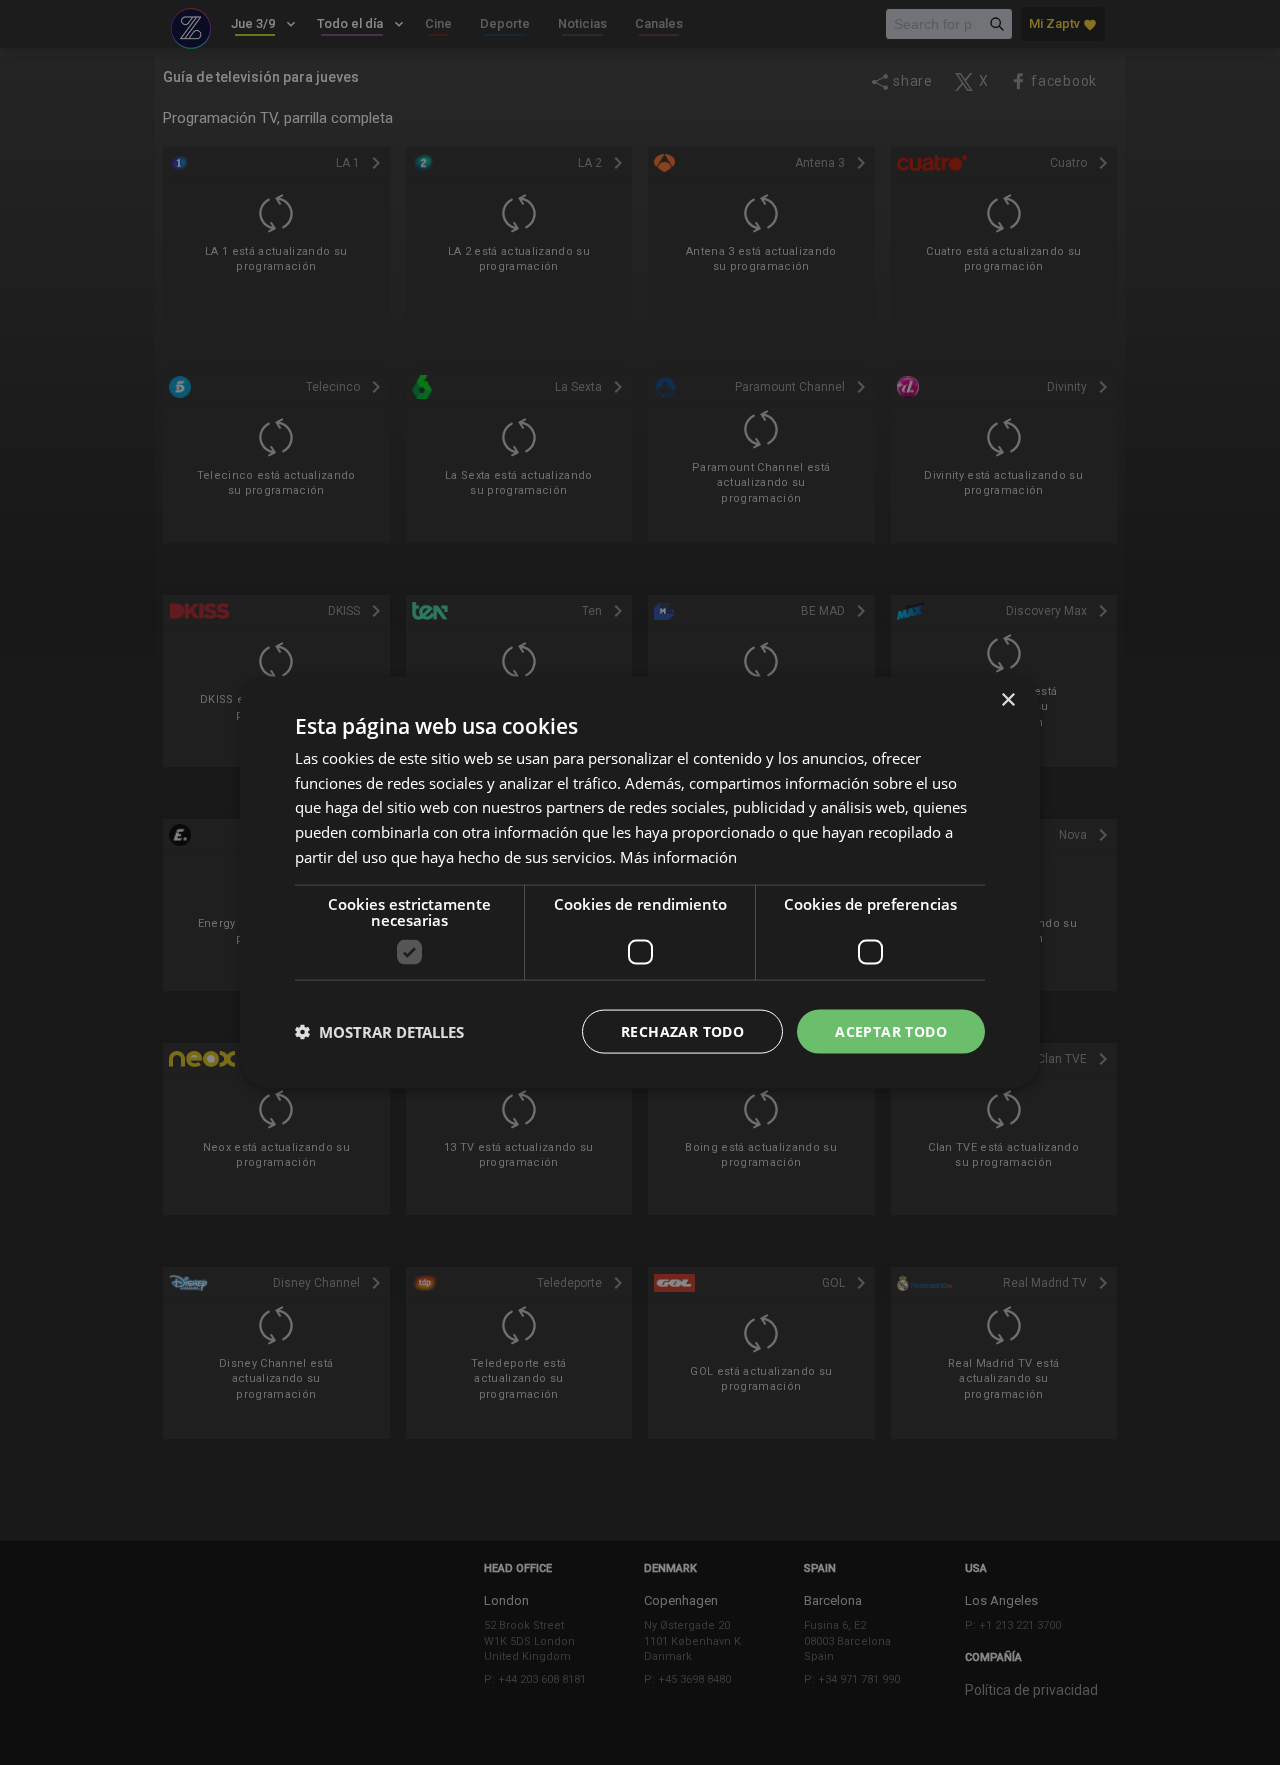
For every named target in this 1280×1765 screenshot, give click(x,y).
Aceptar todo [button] (891, 1030)
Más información (678, 856)
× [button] (1007, 699)
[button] (379, 1032)
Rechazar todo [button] (682, 1030)
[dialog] (640, 882)
